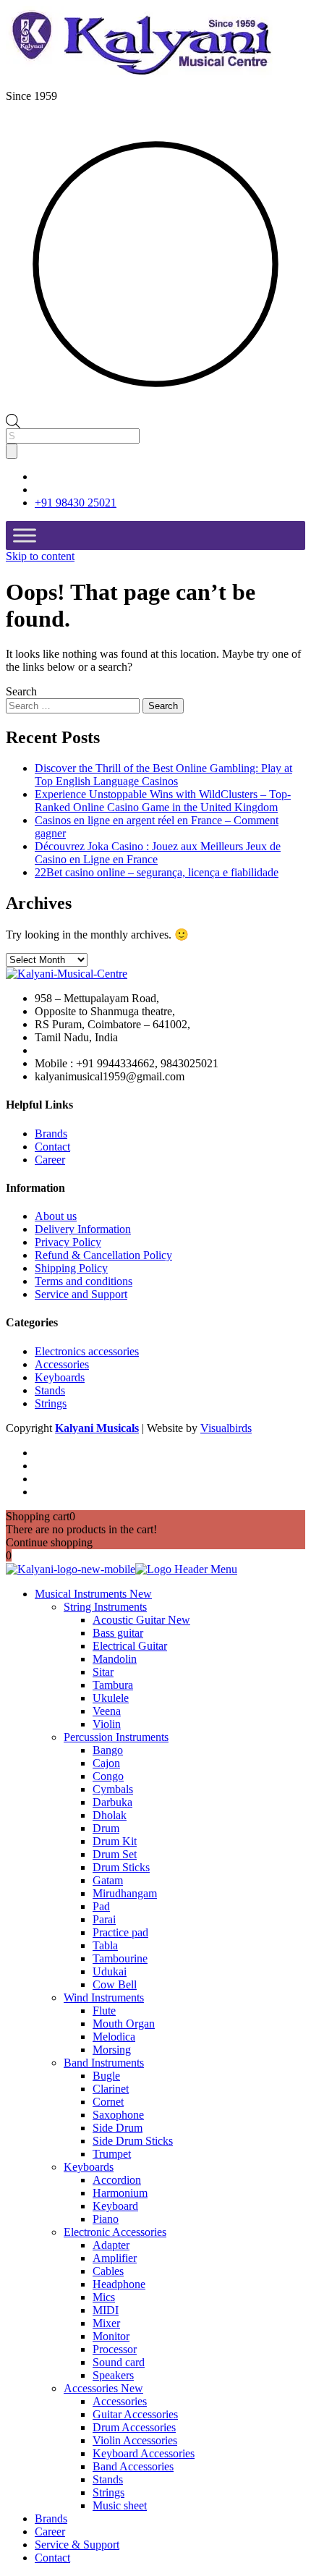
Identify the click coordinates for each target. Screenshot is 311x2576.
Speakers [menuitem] (113, 2375)
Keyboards (60, 1377)
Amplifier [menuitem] (115, 2258)
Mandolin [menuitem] (115, 1659)
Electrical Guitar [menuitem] (130, 1646)
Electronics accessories (87, 1351)
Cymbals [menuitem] (113, 1789)
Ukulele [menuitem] (111, 1698)
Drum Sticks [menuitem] (121, 1867)
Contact (52, 1147)
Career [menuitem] (50, 2531)
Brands (51, 1134)
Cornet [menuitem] (108, 2102)
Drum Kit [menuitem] (115, 1841)
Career (50, 1160)
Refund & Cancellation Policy (103, 1255)
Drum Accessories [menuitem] (134, 2427)
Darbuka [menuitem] (112, 1802)
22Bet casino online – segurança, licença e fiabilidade (157, 872)
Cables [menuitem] (108, 2271)
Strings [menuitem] (108, 2492)
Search (21, 691)
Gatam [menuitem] (108, 1880)
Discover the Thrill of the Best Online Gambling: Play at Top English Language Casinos (163, 775)
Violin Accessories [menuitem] (135, 2440)
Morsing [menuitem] (112, 2050)
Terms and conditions (84, 1281)
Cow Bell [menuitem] (115, 1984)
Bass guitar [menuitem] (118, 1633)
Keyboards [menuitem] (89, 2167)
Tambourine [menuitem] (120, 1958)
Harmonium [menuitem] (120, 2193)
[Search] (12, 451)
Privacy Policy (68, 1242)
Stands (50, 1390)
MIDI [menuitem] (106, 2310)
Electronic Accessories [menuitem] (115, 2232)
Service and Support (81, 1294)
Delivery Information (83, 1229)
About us (56, 1216)
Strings (51, 1403)
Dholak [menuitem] (110, 1815)
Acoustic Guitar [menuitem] (141, 1620)
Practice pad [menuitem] (120, 1932)
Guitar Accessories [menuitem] (135, 2414)
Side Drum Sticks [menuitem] (133, 2141)
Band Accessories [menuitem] (133, 2466)
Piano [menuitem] (106, 2219)
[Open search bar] (13, 420)
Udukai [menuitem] (110, 1971)
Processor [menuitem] (115, 2349)
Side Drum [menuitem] (118, 2128)
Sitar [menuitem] (103, 1672)
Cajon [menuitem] (106, 1763)
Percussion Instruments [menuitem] (116, 1737)
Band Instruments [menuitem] (104, 2063)
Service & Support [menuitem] (77, 2545)
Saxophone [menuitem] (118, 2115)
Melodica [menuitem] (114, 2037)
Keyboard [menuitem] (115, 2206)
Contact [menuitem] (52, 2558)
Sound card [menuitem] (119, 2362)
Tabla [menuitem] (105, 1945)
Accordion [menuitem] (117, 2180)
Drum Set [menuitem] (115, 1854)
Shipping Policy (71, 1268)
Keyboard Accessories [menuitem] (144, 2453)
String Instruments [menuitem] (105, 1607)
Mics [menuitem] (104, 2297)
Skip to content (40, 556)
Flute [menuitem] (104, 2011)
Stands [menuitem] (108, 2479)
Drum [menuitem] (106, 1828)
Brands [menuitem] (51, 2518)
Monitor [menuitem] (111, 2336)
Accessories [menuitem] (103, 2388)
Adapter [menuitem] (111, 2245)
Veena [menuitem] (107, 1711)
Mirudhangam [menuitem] (125, 1893)
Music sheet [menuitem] (120, 2505)
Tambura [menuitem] (113, 1685)
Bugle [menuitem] (106, 2076)
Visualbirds (226, 1428)
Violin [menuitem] (107, 1724)
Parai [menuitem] (104, 1919)
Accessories (62, 1364)
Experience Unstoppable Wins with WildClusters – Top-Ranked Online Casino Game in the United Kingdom (163, 801)
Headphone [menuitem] (119, 2284)
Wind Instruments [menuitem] (104, 1997)
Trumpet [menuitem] (112, 2154)
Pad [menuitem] (101, 1906)
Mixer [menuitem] (106, 2323)
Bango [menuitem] (108, 1750)
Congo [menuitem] (108, 1776)
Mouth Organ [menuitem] (124, 2024)
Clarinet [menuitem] (111, 2089)
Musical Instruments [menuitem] (93, 1594)
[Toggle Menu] (25, 536)
